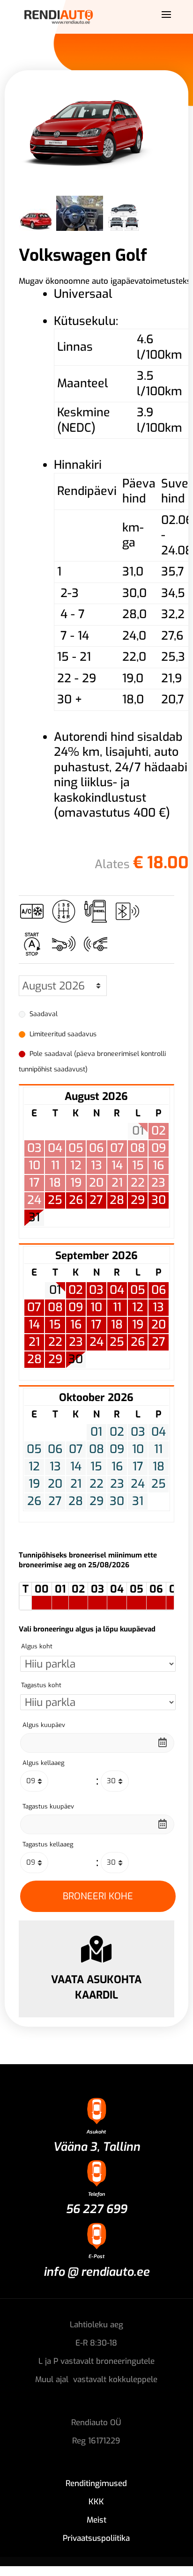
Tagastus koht (41, 1685)
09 (76, 1307)
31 (34, 1218)
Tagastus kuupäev (48, 1806)
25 (55, 1200)
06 (159, 1290)
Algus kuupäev (44, 1725)
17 (96, 1325)
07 (34, 1307)
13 (158, 1307)
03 (96, 1290)
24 (96, 1342)
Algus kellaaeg (43, 1763)
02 (76, 1290)
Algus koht (37, 1646)
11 (117, 1307)
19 (138, 1325)
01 (55, 1290)
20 (159, 1325)
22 (55, 1342)
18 (117, 1325)
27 (96, 1200)
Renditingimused (96, 2484)
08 (55, 1307)
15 (55, 1325)
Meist (96, 2520)
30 (159, 1200)
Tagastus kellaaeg (48, 1844)
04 (117, 1290)
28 (117, 1200)
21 (34, 1342)
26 (76, 1200)
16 (76, 1325)
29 (138, 1200)
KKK (96, 2502)
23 (76, 1342)
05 (138, 1290)
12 (138, 1307)
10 (96, 1307)
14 (34, 1325)
